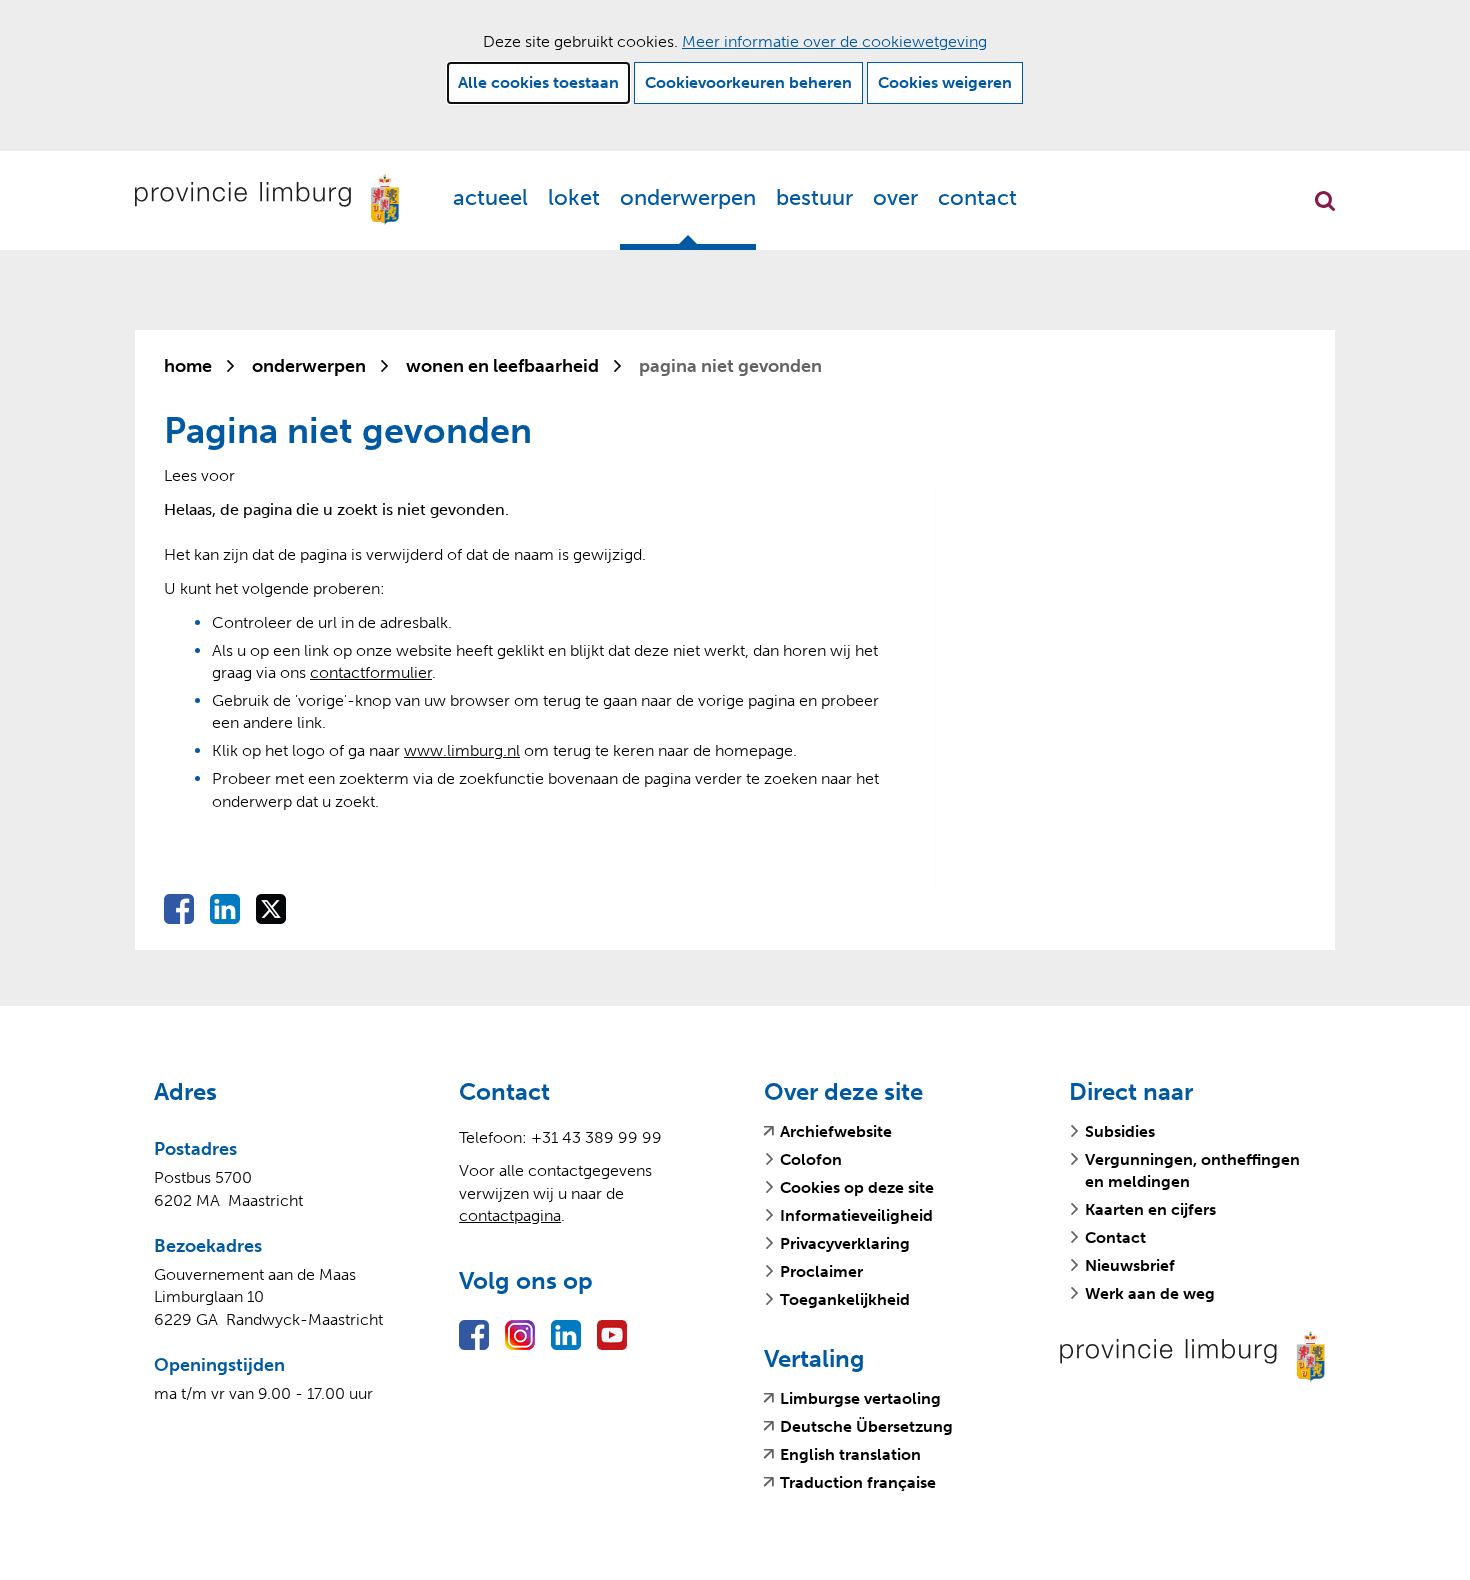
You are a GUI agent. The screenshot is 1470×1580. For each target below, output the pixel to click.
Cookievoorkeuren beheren (748, 82)
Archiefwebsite (836, 1132)
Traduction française (858, 1483)
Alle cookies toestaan (538, 82)
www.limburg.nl (462, 750)
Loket (574, 197)
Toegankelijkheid (845, 1299)
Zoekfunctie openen (1325, 201)
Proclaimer (821, 1271)
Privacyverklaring (845, 1243)
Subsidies (1120, 1131)
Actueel (490, 197)
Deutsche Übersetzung (866, 1427)
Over (895, 197)
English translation (850, 1455)
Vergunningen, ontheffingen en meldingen (1192, 1170)
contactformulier (371, 672)
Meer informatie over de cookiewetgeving (834, 41)
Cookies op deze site (857, 1187)
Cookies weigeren (945, 82)
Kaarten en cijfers (1150, 1209)
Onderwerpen (688, 197)
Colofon (811, 1159)
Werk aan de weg (1150, 1293)
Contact (977, 197)
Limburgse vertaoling (860, 1399)
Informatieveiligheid (856, 1215)
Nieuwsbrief (1130, 1265)
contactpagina (510, 1215)
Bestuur (814, 197)
